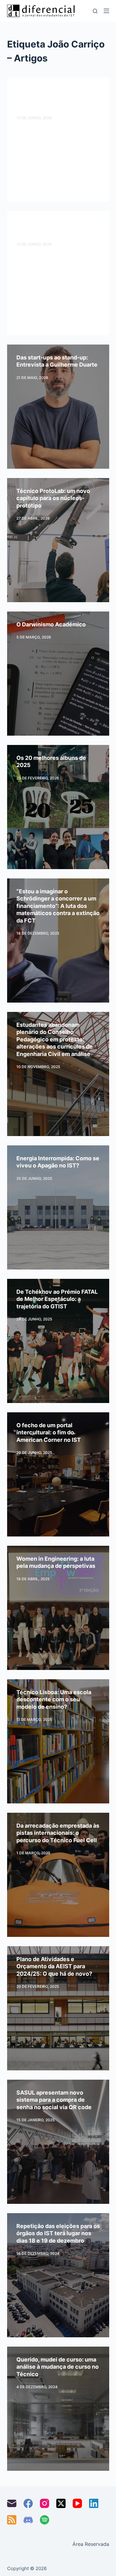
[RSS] (12, 2520)
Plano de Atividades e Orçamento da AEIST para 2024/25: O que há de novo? (54, 1966)
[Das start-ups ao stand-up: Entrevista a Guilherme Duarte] (58, 407)
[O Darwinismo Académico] (58, 674)
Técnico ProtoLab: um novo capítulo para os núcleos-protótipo (53, 498)
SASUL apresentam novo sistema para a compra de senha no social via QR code (54, 2100)
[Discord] (28, 2520)
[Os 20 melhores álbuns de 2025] (58, 807)
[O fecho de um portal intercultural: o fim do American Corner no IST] (58, 1474)
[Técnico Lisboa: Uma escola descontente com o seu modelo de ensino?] (58, 1741)
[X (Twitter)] (61, 2503)
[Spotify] (45, 2520)
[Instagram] (45, 2503)
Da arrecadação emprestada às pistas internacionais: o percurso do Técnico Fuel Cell (58, 1833)
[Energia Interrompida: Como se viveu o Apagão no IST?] (58, 1207)
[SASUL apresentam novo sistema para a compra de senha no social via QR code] (58, 2142)
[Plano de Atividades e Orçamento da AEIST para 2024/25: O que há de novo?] (58, 2008)
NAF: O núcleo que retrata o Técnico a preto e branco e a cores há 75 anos (54, 98)
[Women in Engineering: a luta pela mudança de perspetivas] (58, 1608)
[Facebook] (28, 2503)
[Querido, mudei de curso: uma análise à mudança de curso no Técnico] (58, 2409)
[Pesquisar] (95, 11)
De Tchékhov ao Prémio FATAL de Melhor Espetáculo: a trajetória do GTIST (57, 1299)
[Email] (12, 2503)
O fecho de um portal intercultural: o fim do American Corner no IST (49, 1432)
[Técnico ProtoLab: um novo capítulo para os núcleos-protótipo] (58, 540)
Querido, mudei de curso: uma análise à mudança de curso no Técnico (58, 2367)
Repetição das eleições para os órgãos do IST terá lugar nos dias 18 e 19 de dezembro (58, 2233)
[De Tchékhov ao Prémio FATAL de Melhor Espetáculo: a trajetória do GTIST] (58, 1341)
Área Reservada (91, 2544)
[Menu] (106, 11)
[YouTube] (77, 2503)
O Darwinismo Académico (51, 624)
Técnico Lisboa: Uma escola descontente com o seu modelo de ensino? (54, 1699)
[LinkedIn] (94, 2503)
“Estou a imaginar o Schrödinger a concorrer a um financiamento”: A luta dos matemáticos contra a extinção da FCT (58, 906)
